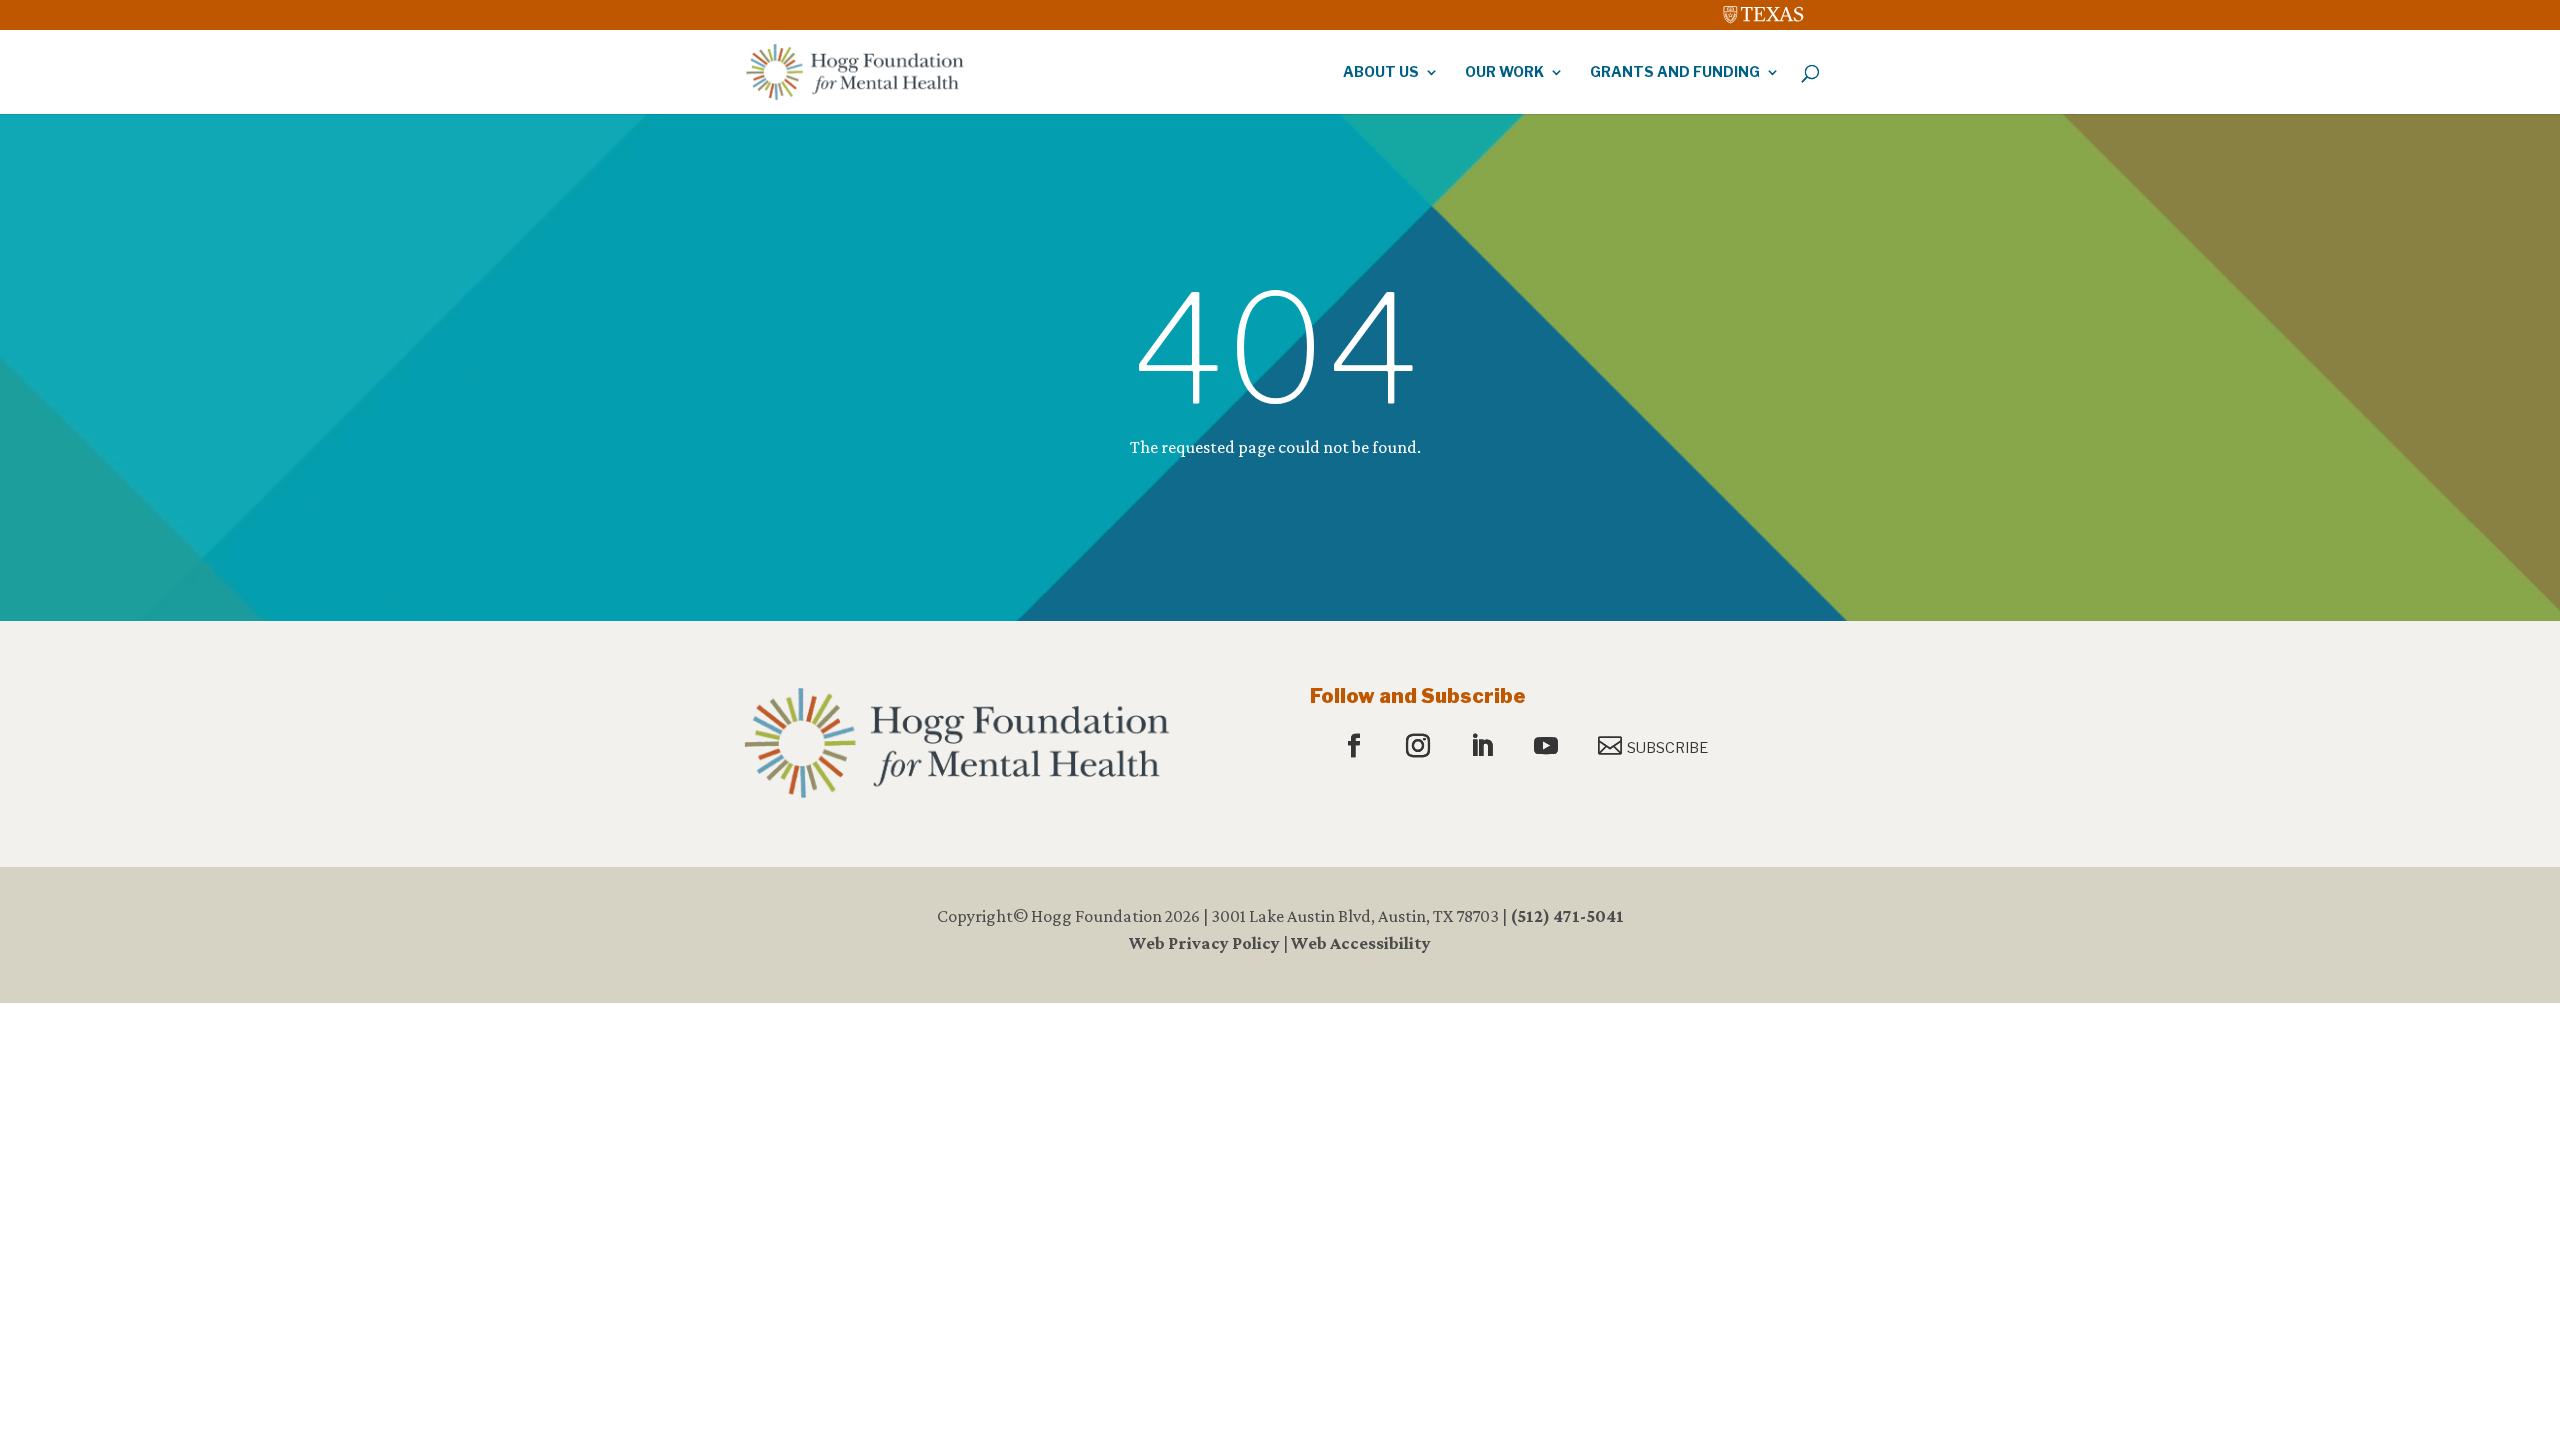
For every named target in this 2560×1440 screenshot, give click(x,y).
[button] (1356, 747)
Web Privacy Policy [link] (1204, 943)
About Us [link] (1381, 72)
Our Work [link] (1504, 72)
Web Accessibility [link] (1361, 943)
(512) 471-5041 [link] (1567, 916)
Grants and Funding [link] (1675, 72)
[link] (1764, 10)
